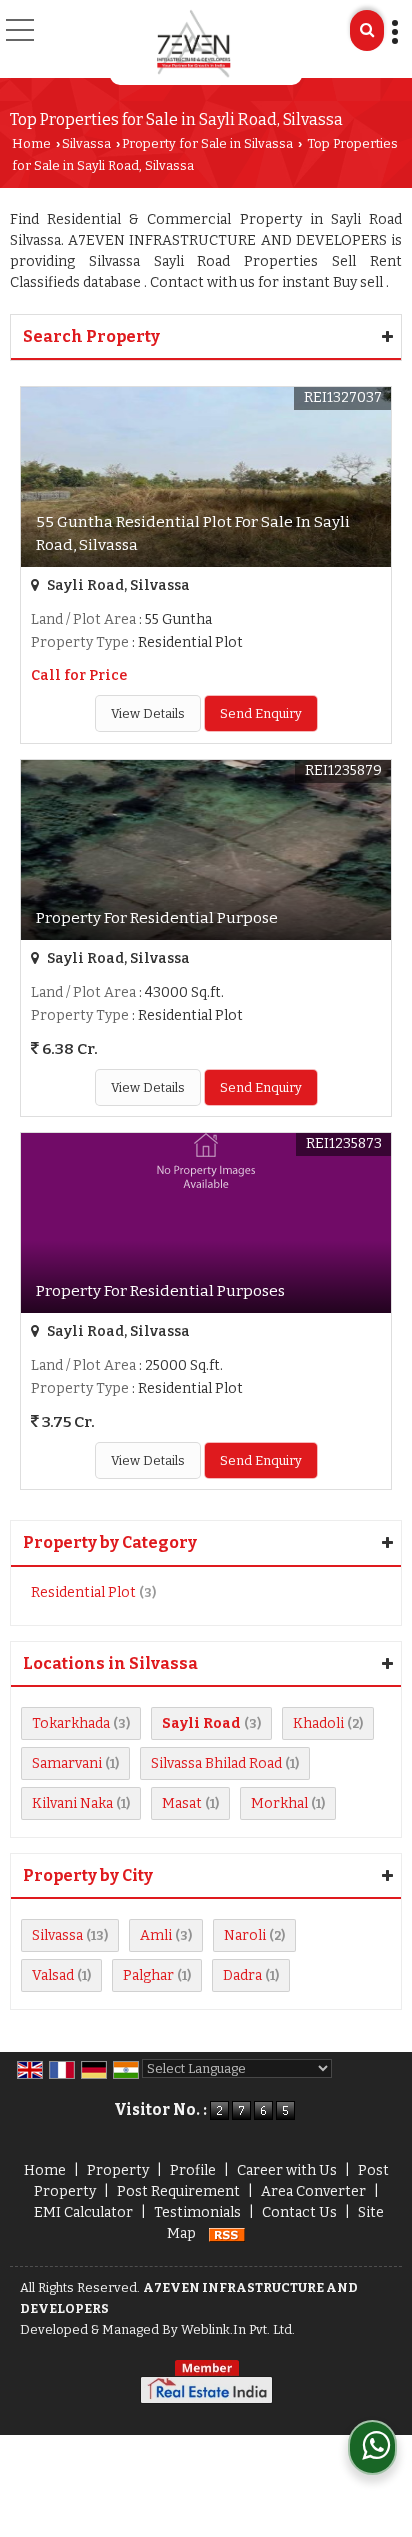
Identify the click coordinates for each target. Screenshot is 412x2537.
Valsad (53, 1975)
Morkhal (279, 1803)
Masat (182, 1803)
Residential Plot (83, 1592)
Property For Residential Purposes (160, 1291)
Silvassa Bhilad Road (216, 1763)
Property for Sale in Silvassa (207, 143)
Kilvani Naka (72, 1803)
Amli (156, 1935)
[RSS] (227, 2233)
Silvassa (86, 143)
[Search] (367, 30)
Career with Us (287, 2170)
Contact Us (299, 2212)
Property (118, 2170)
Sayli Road (201, 1723)
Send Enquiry (261, 713)
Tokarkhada (71, 1723)
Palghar (148, 1975)
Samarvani (67, 1763)
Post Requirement (178, 2191)
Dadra (242, 1975)
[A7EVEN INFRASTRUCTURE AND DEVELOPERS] (194, 42)
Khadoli (318, 1723)
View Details (148, 713)
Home (31, 143)
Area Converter (313, 2191)
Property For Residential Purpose (157, 918)
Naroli (245, 1935)
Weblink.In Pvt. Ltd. (238, 2329)
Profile (193, 2170)
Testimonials (197, 2212)
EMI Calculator (83, 2212)
